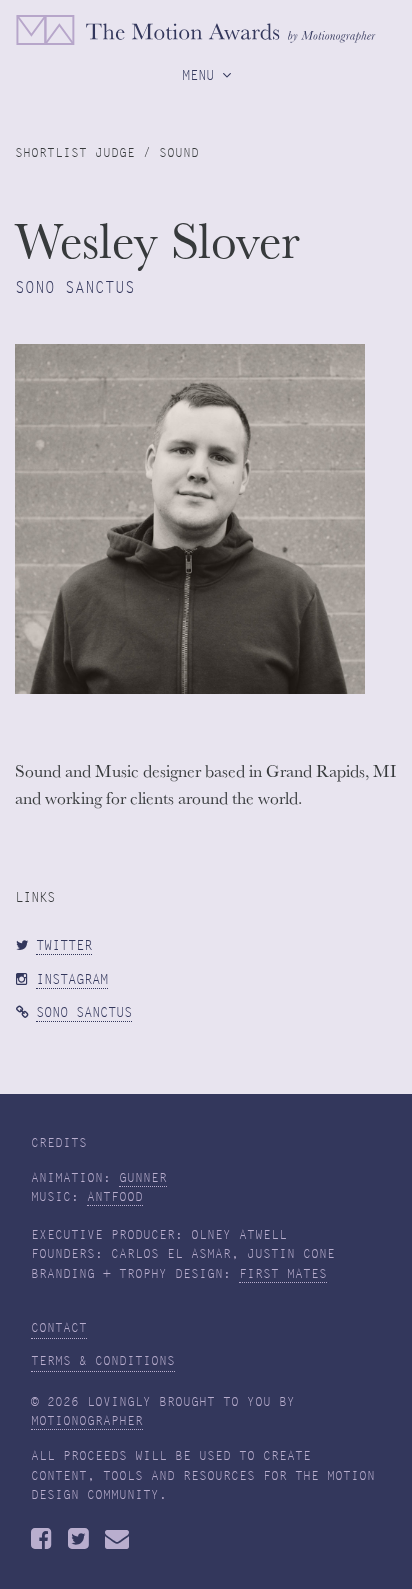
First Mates (283, 1274)
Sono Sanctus (84, 1012)
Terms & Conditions (103, 1361)
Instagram (72, 979)
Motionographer (87, 1421)
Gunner (143, 1178)
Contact (59, 1328)
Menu (202, 75)
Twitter (64, 945)
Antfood (115, 1197)
